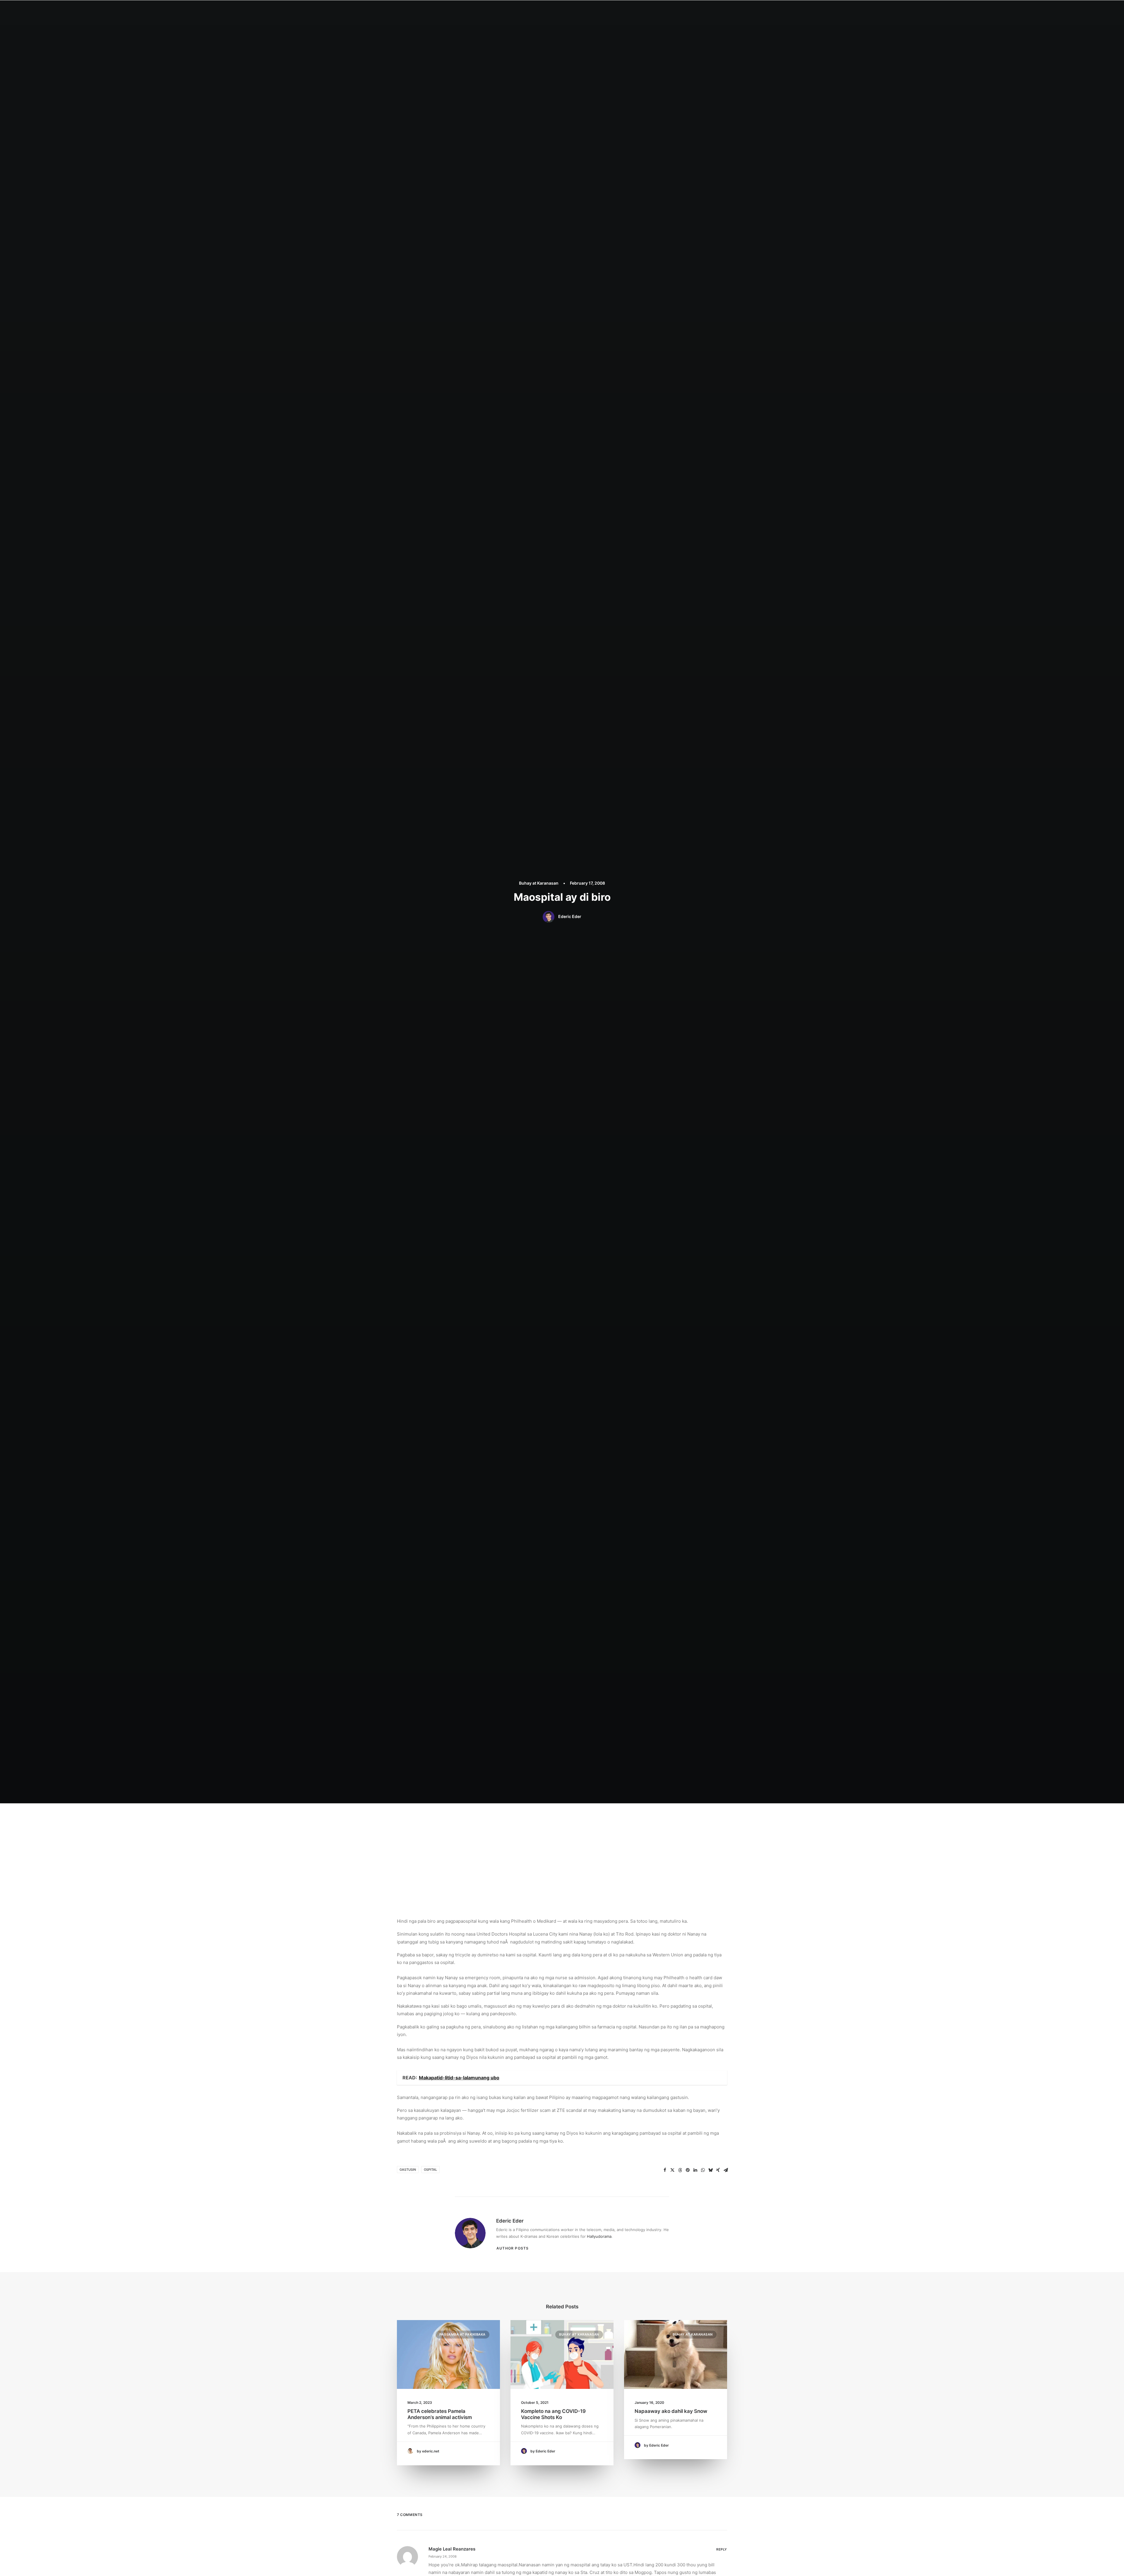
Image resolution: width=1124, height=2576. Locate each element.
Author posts (513, 2248)
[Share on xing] (718, 2170)
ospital (430, 2170)
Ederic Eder (570, 916)
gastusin (408, 2170)
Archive (667, 11)
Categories (580, 11)
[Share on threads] (680, 2170)
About (555, 11)
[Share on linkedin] (695, 2170)
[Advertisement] (562, 1847)
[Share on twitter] (672, 2170)
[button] (688, 11)
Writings (606, 11)
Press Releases (637, 11)
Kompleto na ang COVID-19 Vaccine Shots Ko (553, 2414)
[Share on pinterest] (688, 2170)
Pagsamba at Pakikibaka (462, 2334)
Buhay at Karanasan (539, 883)
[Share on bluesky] (710, 2170)
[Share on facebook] (665, 2170)
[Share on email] (726, 2170)
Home (536, 11)
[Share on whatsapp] (703, 2170)
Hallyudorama (599, 2236)
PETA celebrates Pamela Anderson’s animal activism (440, 2414)
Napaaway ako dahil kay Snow (671, 2411)
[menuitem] (536, 11)
